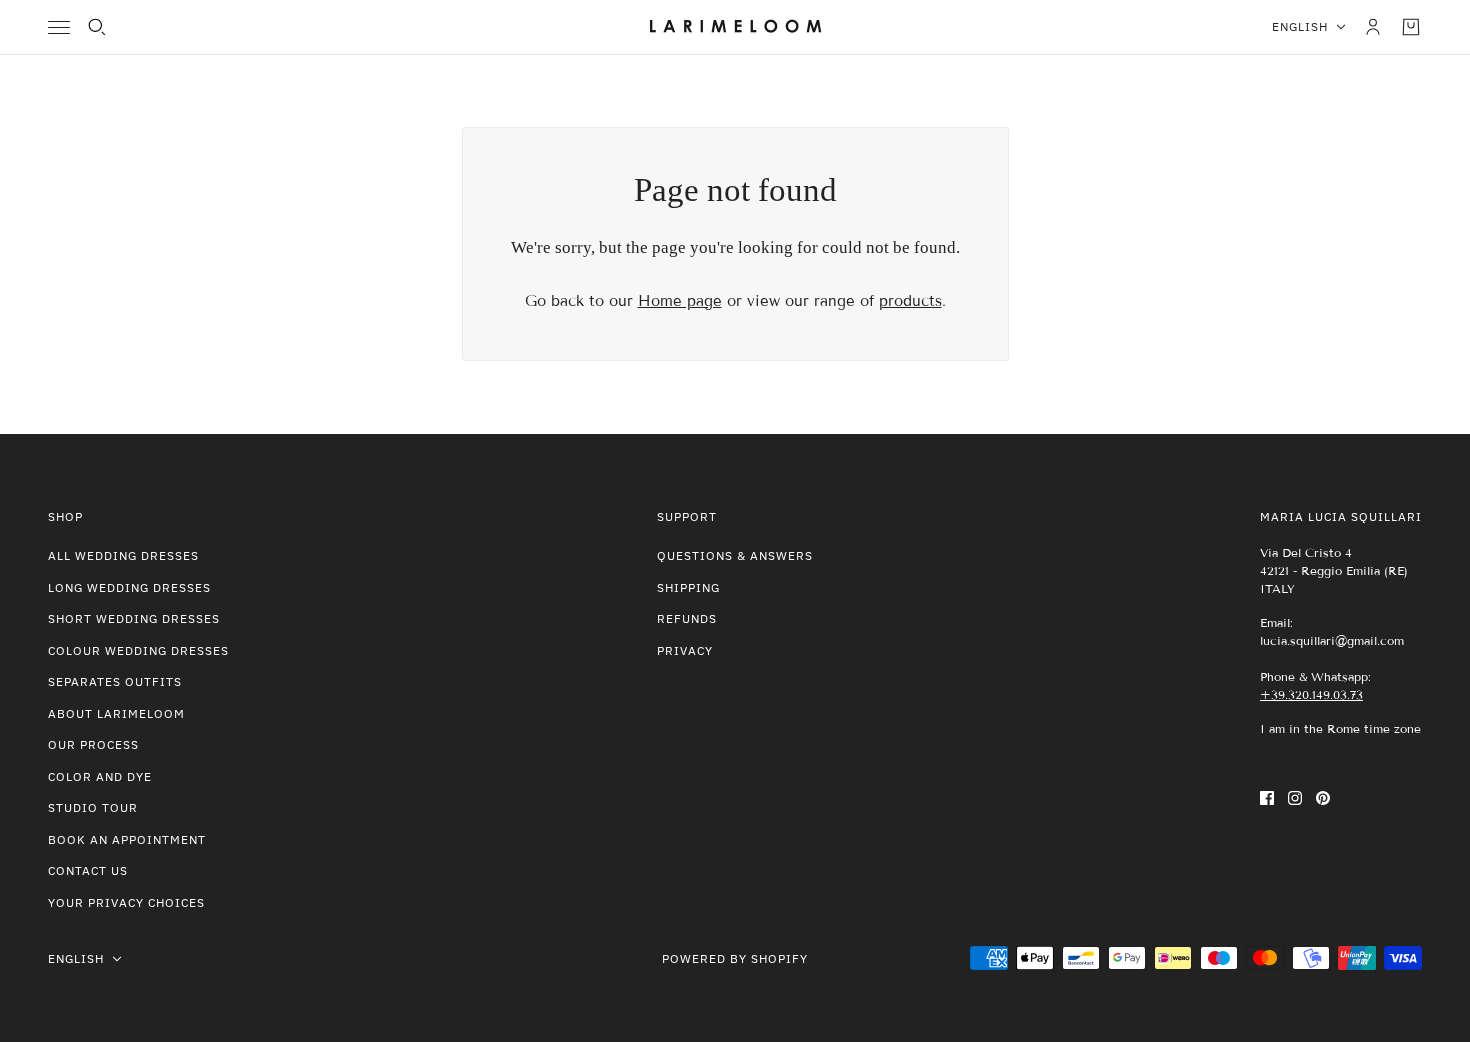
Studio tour (93, 807)
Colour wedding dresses (138, 650)
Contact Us (88, 870)
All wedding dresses (123, 555)
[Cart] (1411, 27)
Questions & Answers (735, 555)
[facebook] (1267, 797)
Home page (680, 301)
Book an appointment (127, 839)
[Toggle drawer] (59, 27)
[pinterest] (1323, 797)
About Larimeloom (116, 713)
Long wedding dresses (129, 587)
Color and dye (100, 776)
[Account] (1373, 27)
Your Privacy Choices (126, 902)
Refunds (687, 618)
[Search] (97, 27)
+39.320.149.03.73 (1311, 694)
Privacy (685, 650)
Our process (93, 744)
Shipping (688, 587)
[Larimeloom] (735, 27)
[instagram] (1295, 797)
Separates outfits (115, 681)
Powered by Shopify (735, 958)
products (910, 301)
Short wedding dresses (134, 618)
